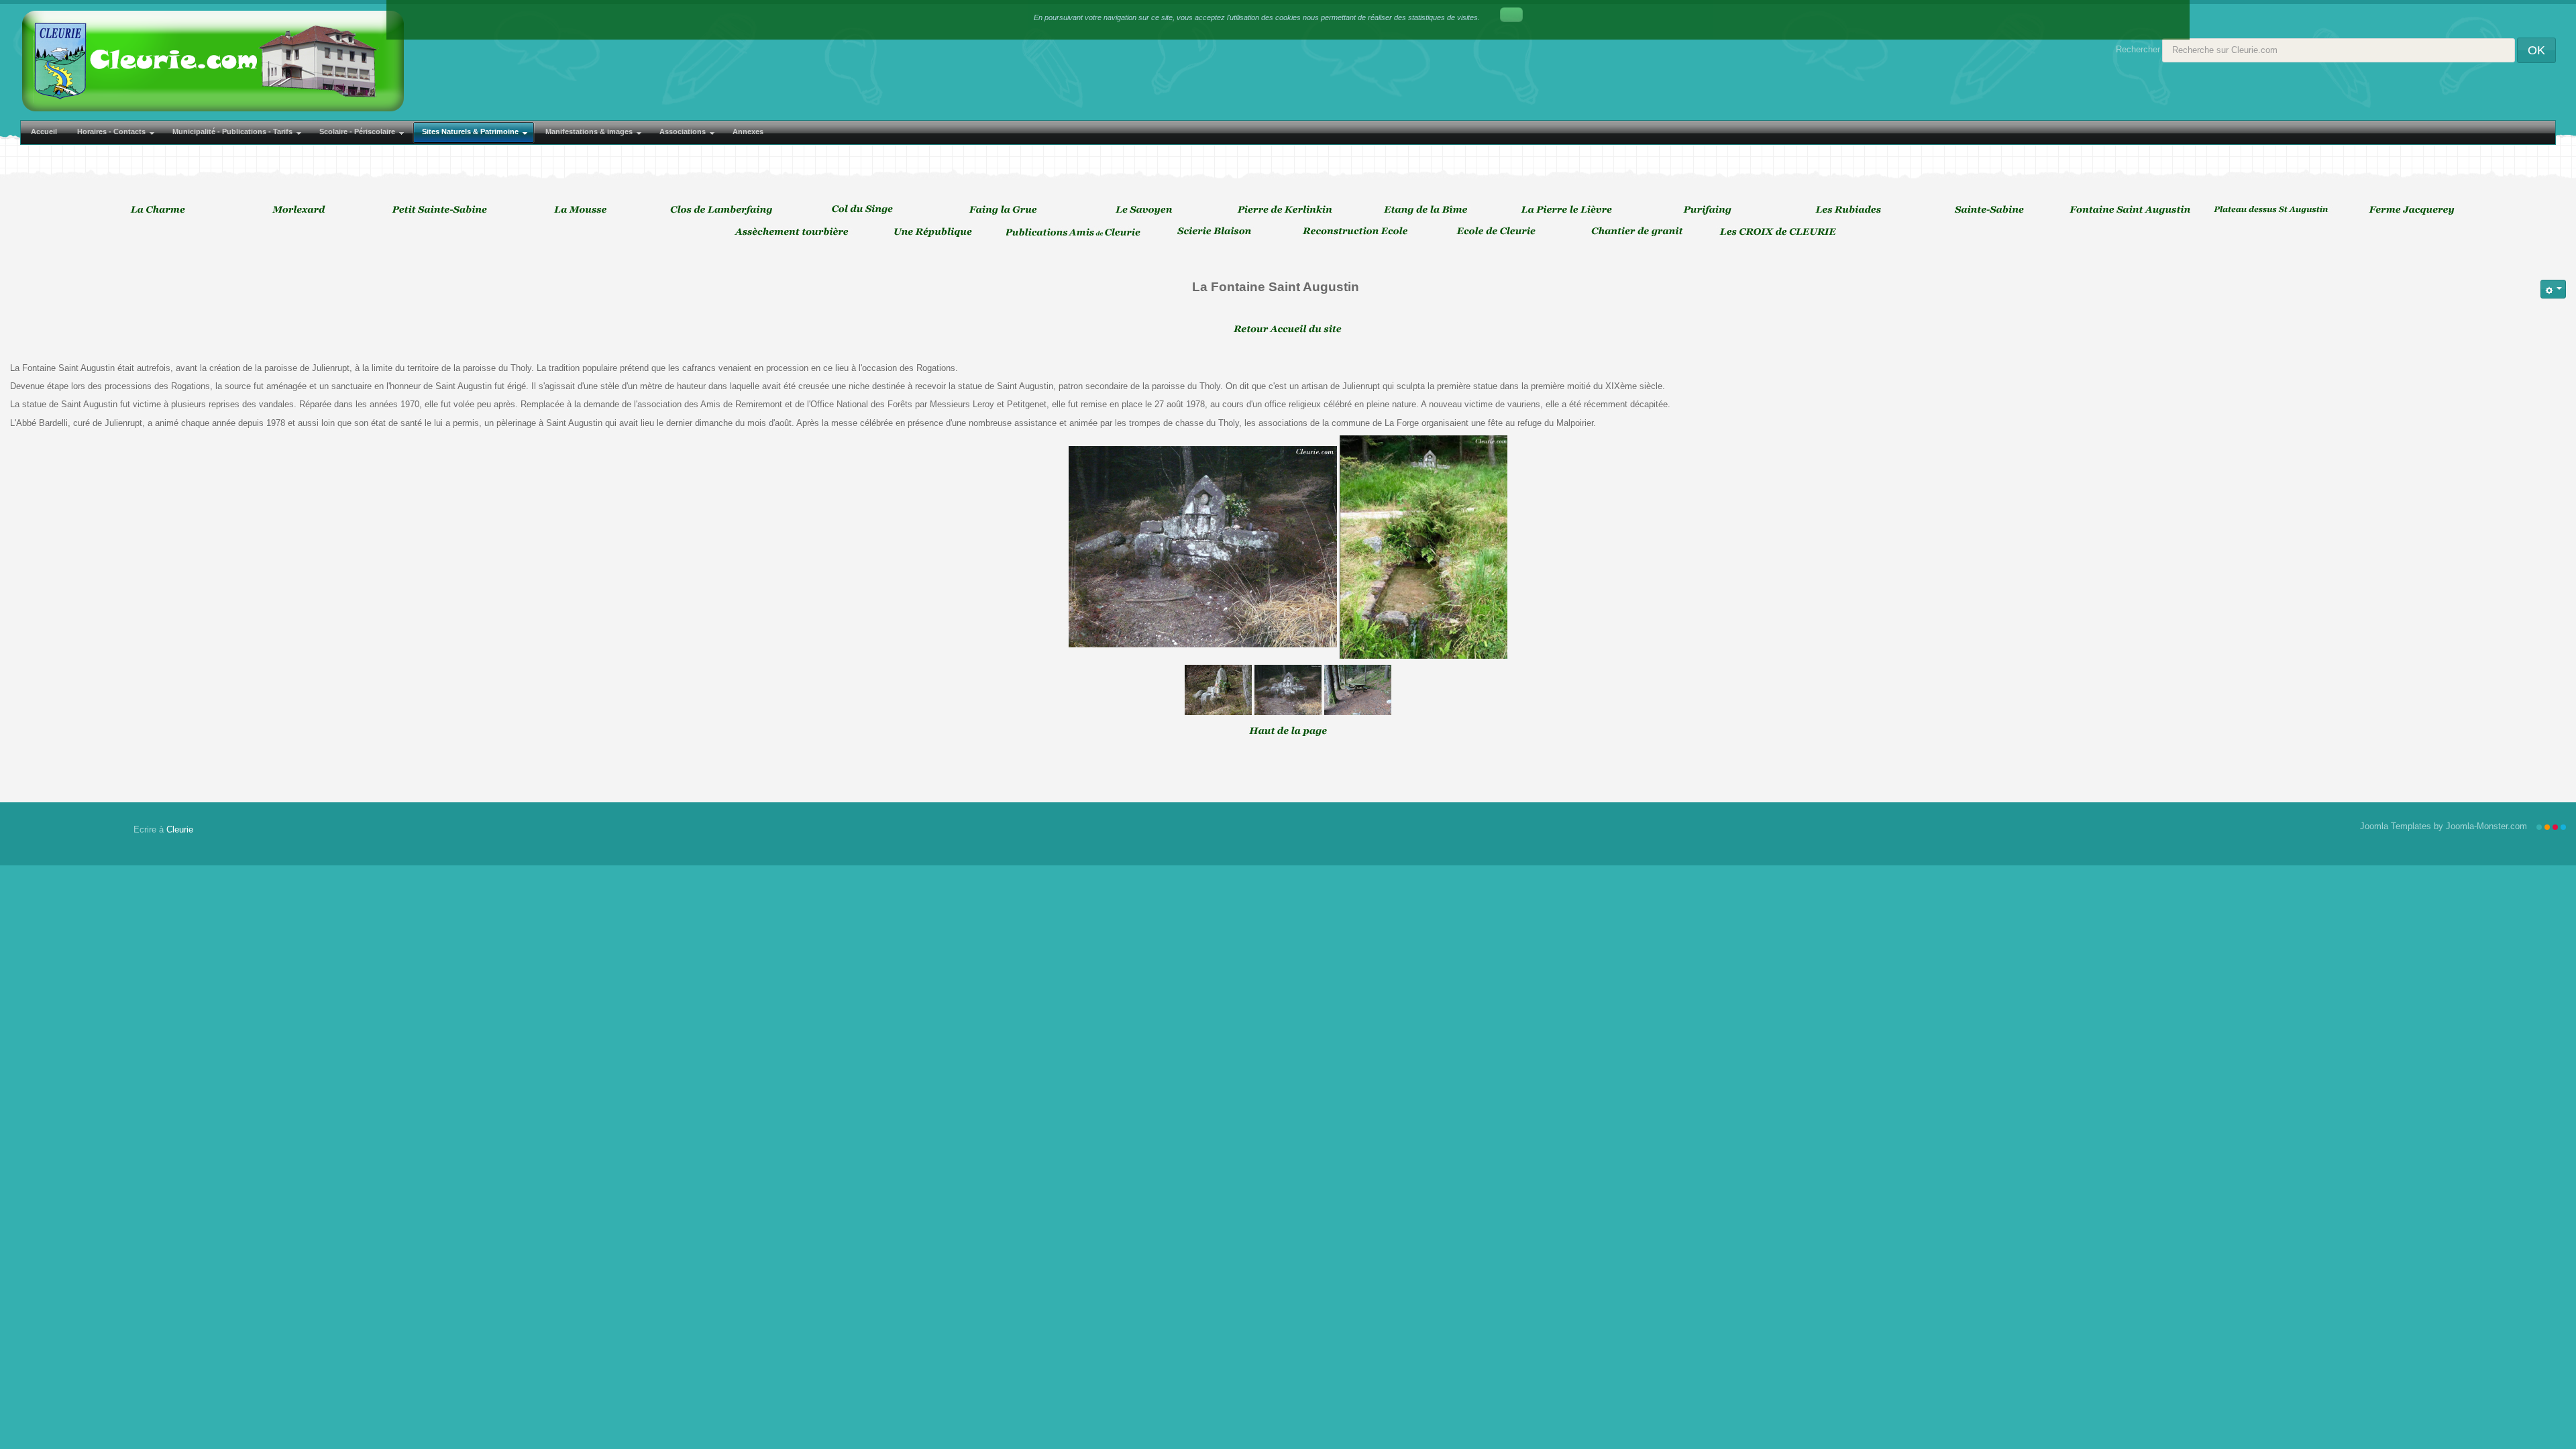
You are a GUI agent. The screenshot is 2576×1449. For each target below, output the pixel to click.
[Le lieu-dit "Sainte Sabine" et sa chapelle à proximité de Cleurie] (1992, 209)
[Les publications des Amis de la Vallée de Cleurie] (1077, 231)
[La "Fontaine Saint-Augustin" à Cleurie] (2133, 209)
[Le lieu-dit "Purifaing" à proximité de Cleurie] (1711, 209)
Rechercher (2138, 49)
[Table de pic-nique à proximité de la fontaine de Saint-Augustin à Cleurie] (1358, 689)
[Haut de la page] (1288, 730)
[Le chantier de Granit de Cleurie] (1640, 231)
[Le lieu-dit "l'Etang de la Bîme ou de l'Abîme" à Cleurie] (1429, 209)
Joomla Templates (2396, 826)
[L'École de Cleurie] (1499, 231)
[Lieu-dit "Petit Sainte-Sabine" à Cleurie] (443, 209)
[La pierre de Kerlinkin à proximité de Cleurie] (1288, 209)
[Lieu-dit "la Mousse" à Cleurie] (584, 209)
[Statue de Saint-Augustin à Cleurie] (1203, 546)
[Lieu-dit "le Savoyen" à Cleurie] (1147, 209)
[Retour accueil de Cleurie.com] (1288, 328)
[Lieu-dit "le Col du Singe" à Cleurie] (865, 209)
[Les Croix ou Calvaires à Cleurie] (1781, 231)
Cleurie (180, 829)
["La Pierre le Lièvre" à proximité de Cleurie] (1570, 209)
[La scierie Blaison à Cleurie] (1218, 231)
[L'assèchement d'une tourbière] (795, 231)
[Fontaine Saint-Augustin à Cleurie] (1424, 546)
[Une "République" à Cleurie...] (936, 231)
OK (2536, 50)
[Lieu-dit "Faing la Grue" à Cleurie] (1006, 209)
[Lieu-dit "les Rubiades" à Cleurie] (1851, 209)
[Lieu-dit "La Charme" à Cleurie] (161, 209)
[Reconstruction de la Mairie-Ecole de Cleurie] (1358, 231)
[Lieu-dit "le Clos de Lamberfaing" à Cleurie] (724, 209)
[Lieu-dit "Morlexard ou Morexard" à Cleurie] (302, 209)
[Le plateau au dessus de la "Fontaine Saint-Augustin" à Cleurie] (2274, 209)
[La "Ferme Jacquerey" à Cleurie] (2415, 209)
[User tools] (2553, 289)
